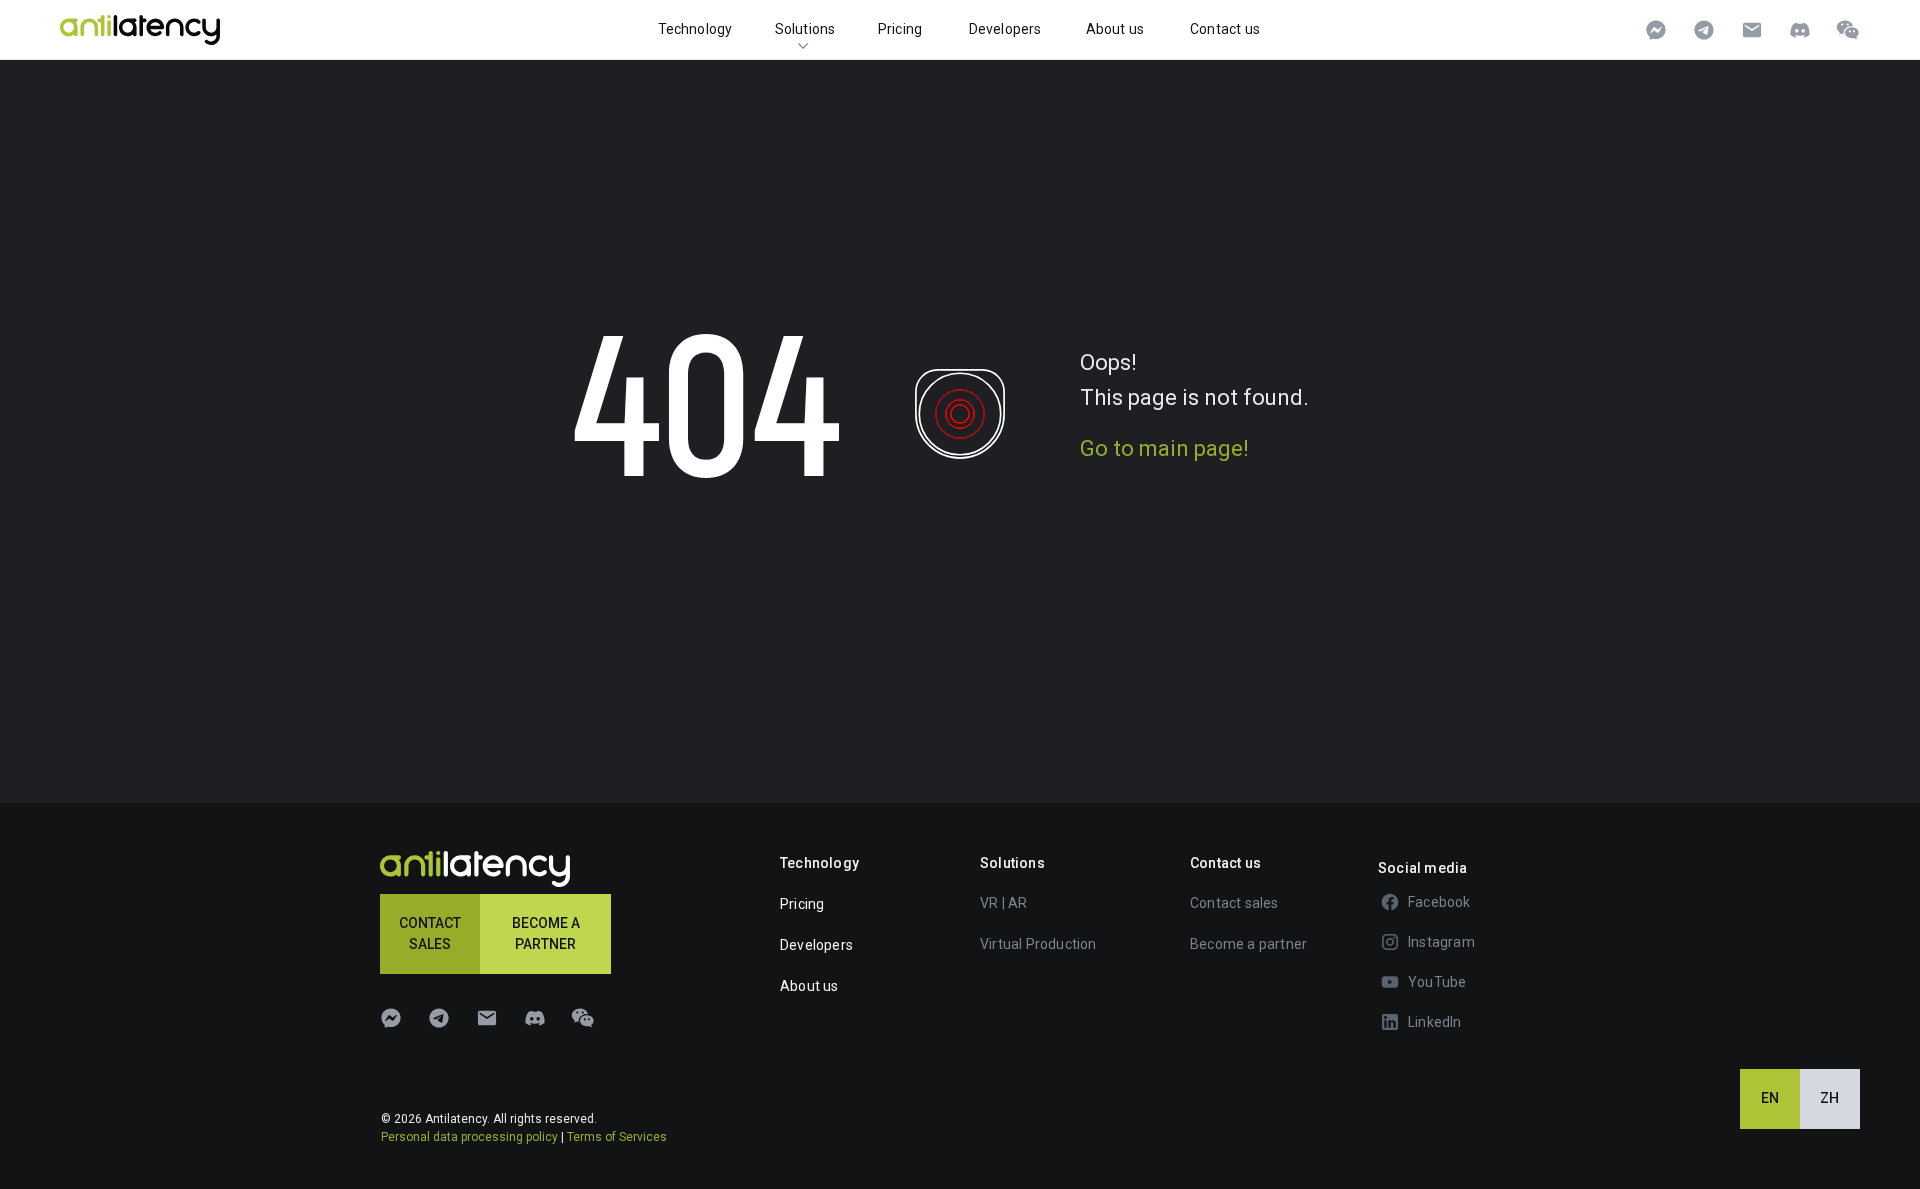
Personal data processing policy (469, 1137)
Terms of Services (617, 1137)
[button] (1262, 903)
